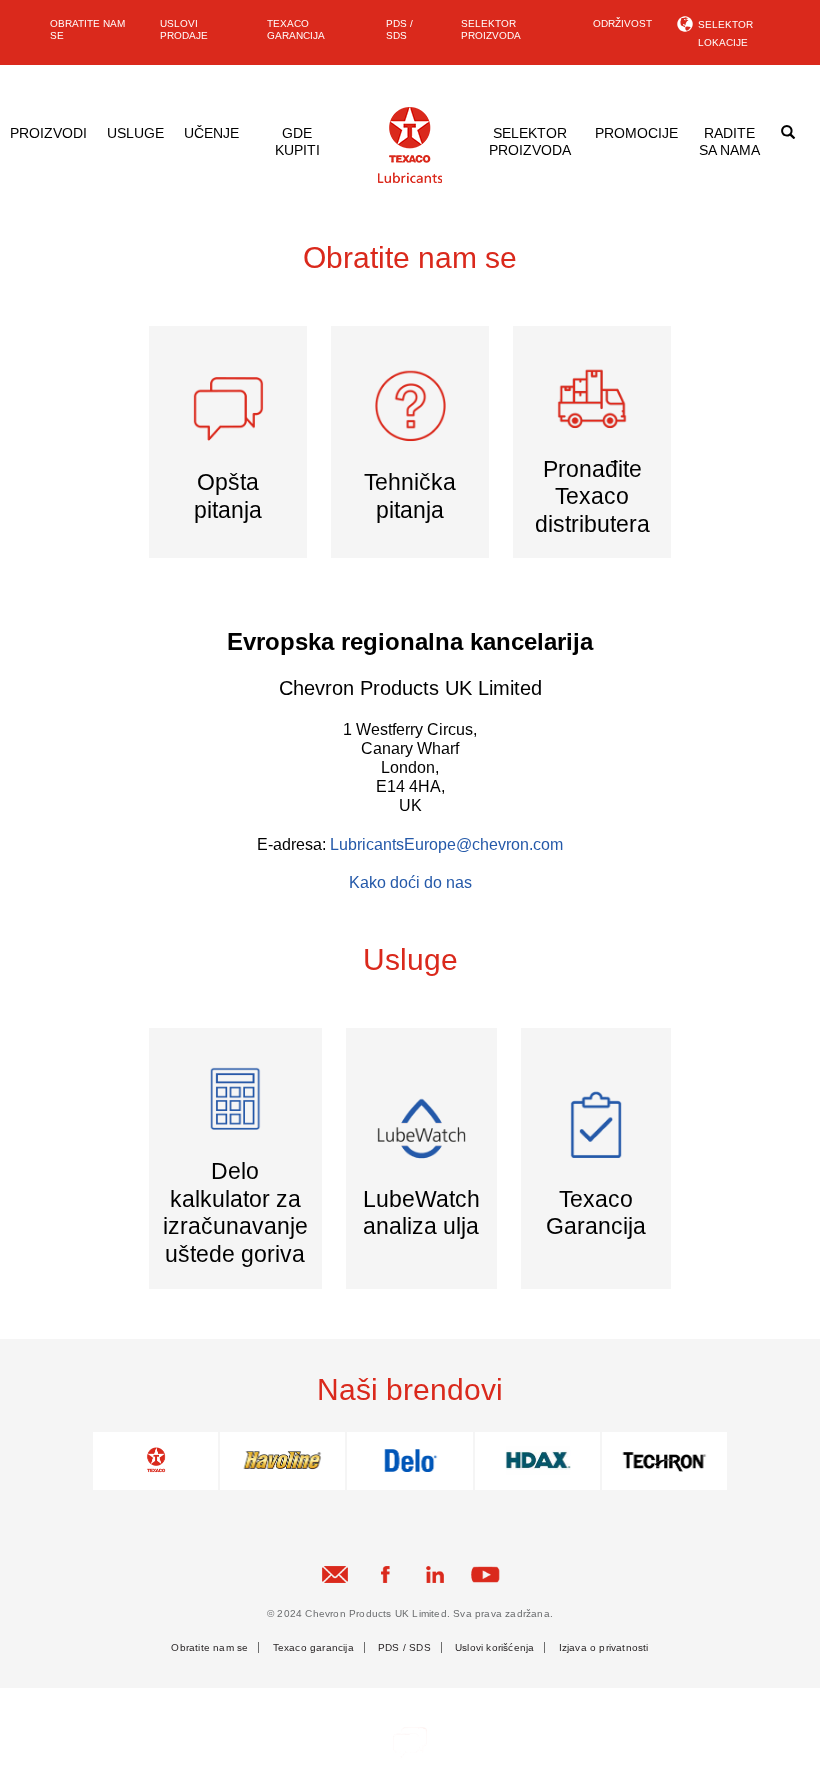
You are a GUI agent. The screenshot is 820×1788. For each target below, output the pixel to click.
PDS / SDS (399, 29)
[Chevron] (410, 179)
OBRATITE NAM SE (87, 29)
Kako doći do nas (410, 882)
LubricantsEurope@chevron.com (446, 844)
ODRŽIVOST (622, 23)
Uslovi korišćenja (494, 1647)
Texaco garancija (313, 1647)
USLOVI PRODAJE (184, 29)
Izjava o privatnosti (604, 1647)
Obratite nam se (209, 1647)
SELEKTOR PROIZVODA (491, 29)
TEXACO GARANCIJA (296, 29)
